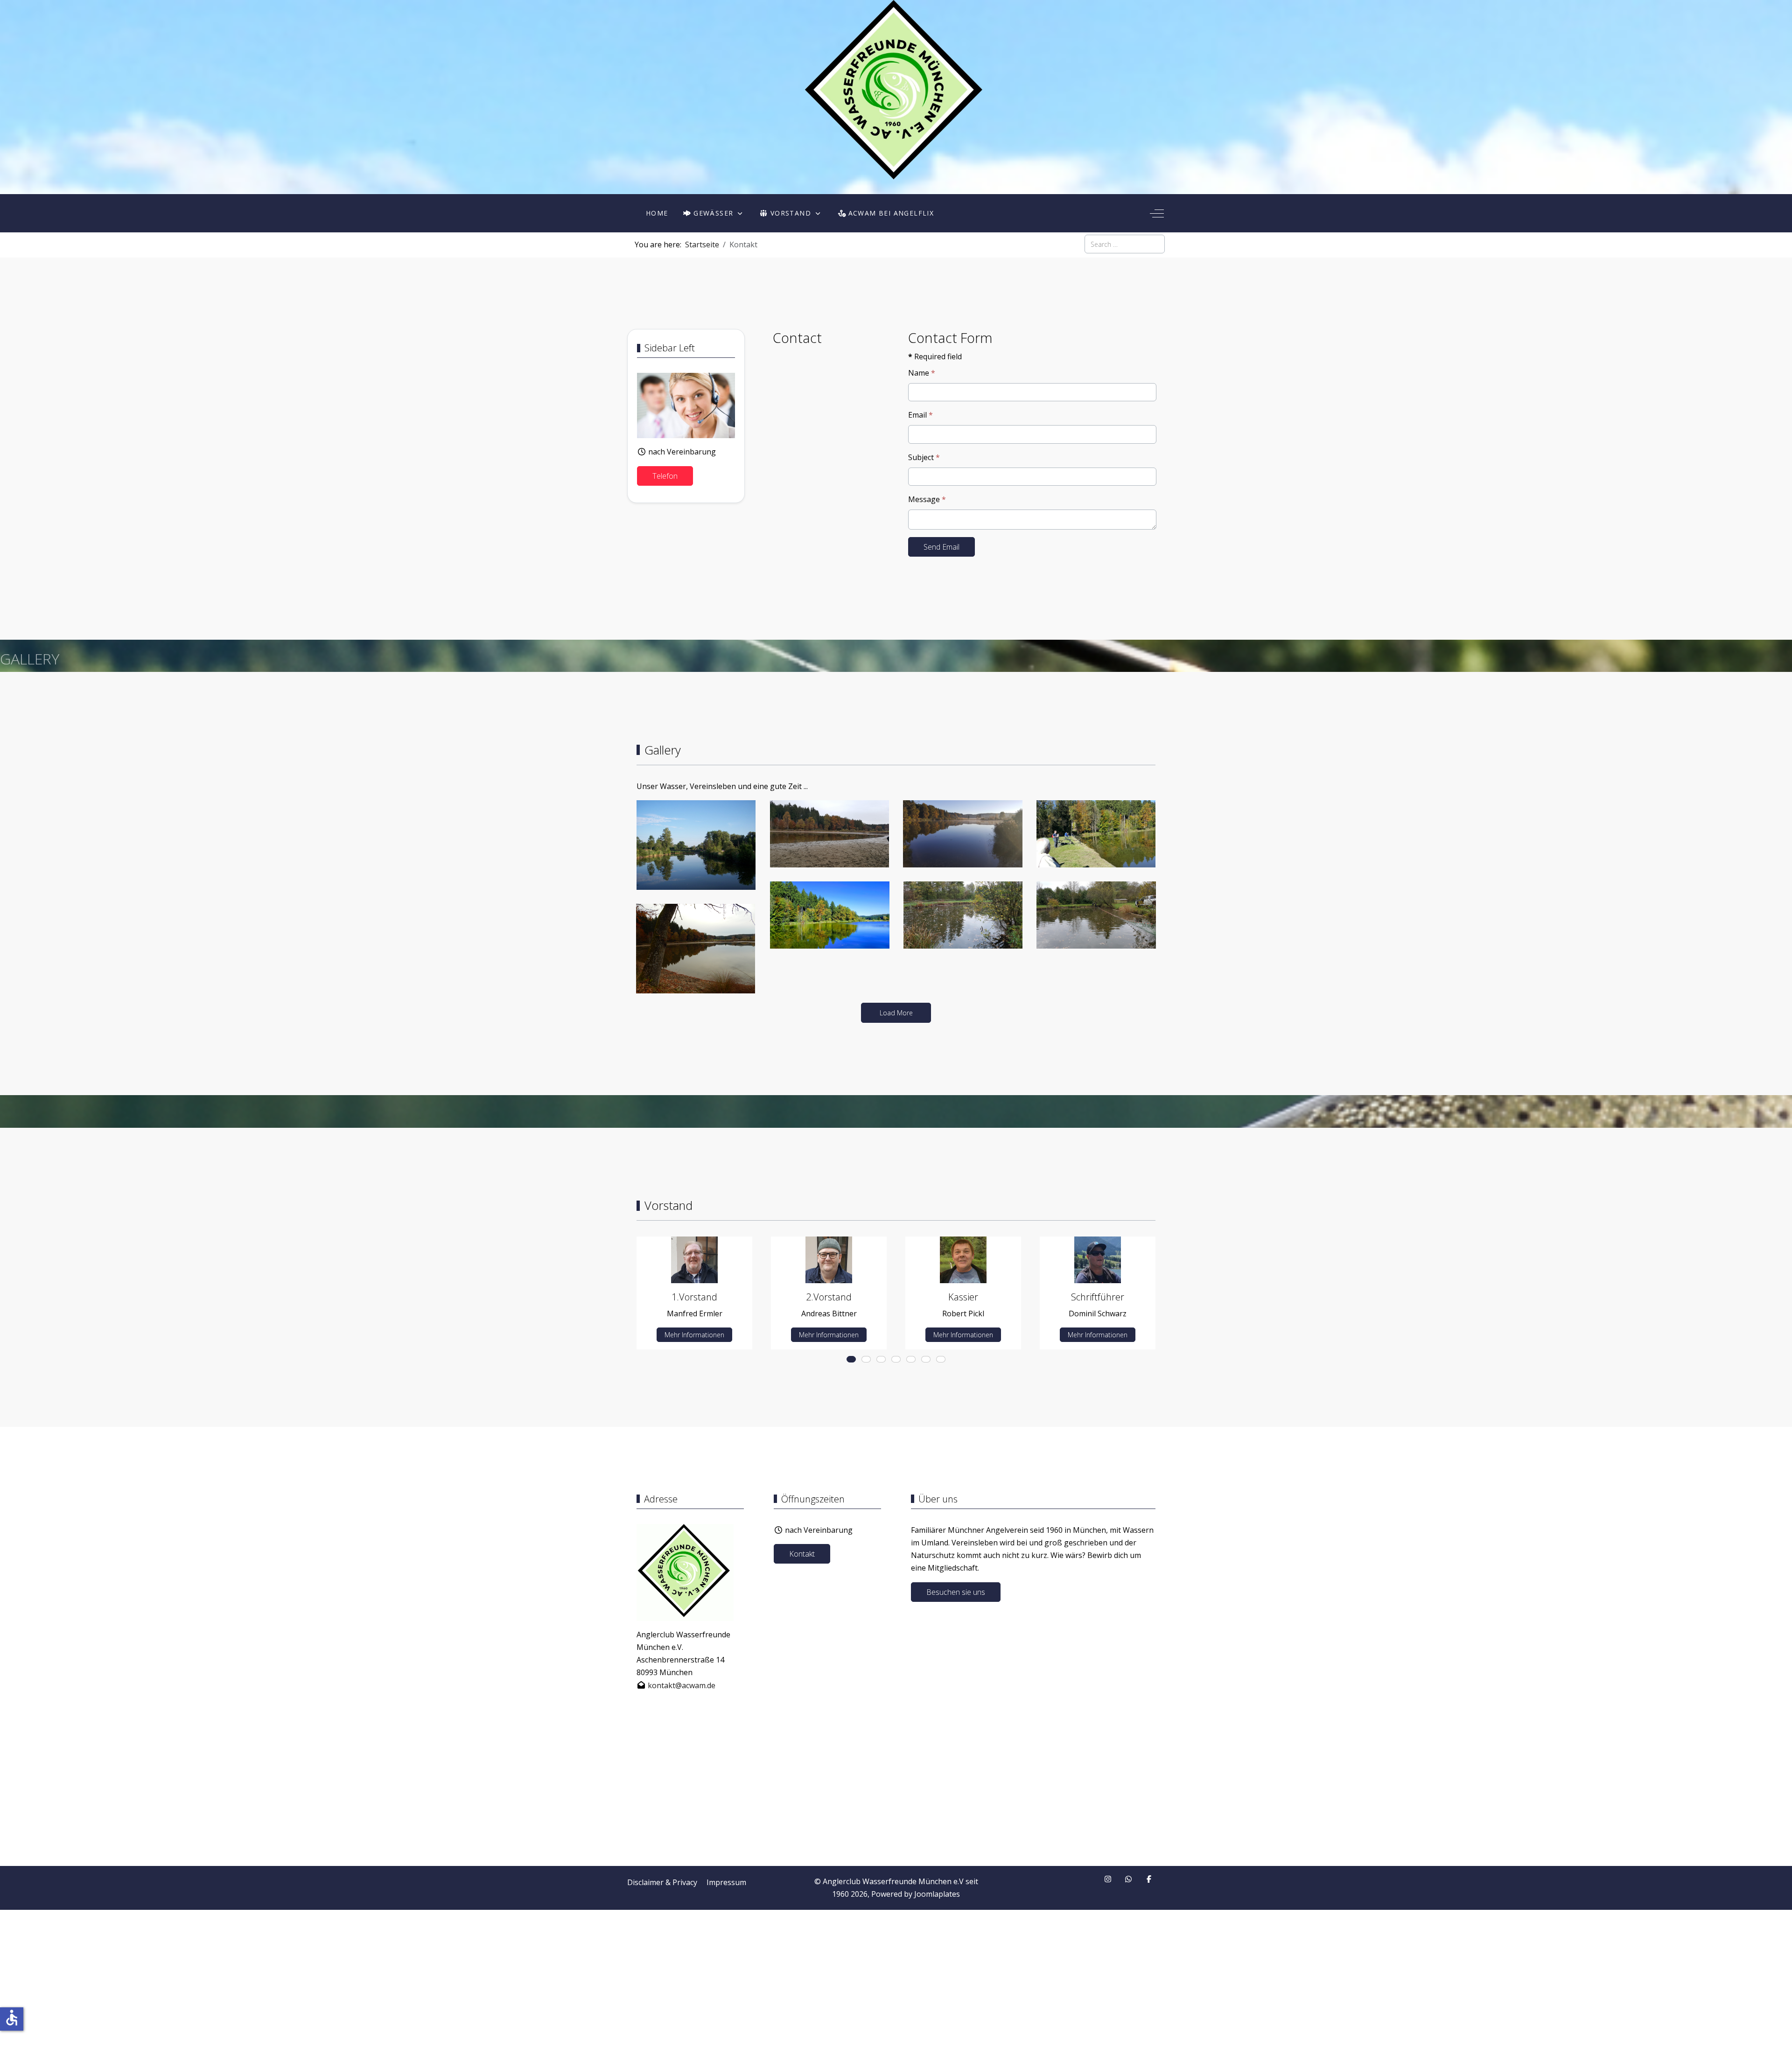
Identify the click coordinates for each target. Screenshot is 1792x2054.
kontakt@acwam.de (682, 1685)
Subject (924, 457)
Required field (935, 356)
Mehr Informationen (694, 1335)
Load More (896, 1013)
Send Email (941, 547)
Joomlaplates (937, 1894)
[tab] (851, 1359)
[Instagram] (1108, 1879)
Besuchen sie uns (956, 1592)
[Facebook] (1149, 1879)
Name (922, 373)
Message (927, 499)
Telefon (665, 476)
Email (920, 415)
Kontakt (802, 1554)
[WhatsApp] (1128, 1879)
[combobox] (1125, 244)
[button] (696, 844)
